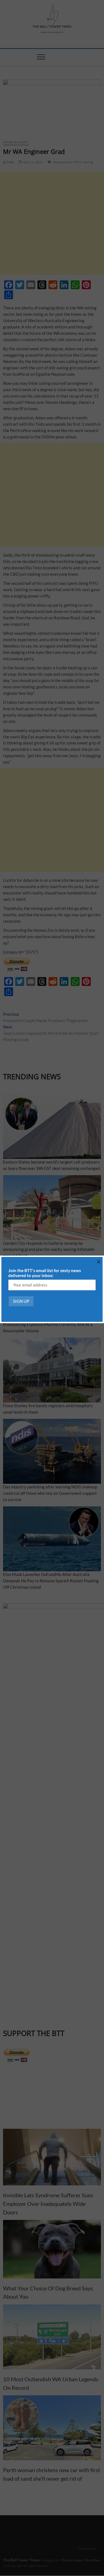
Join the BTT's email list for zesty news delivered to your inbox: (45, 1273)
